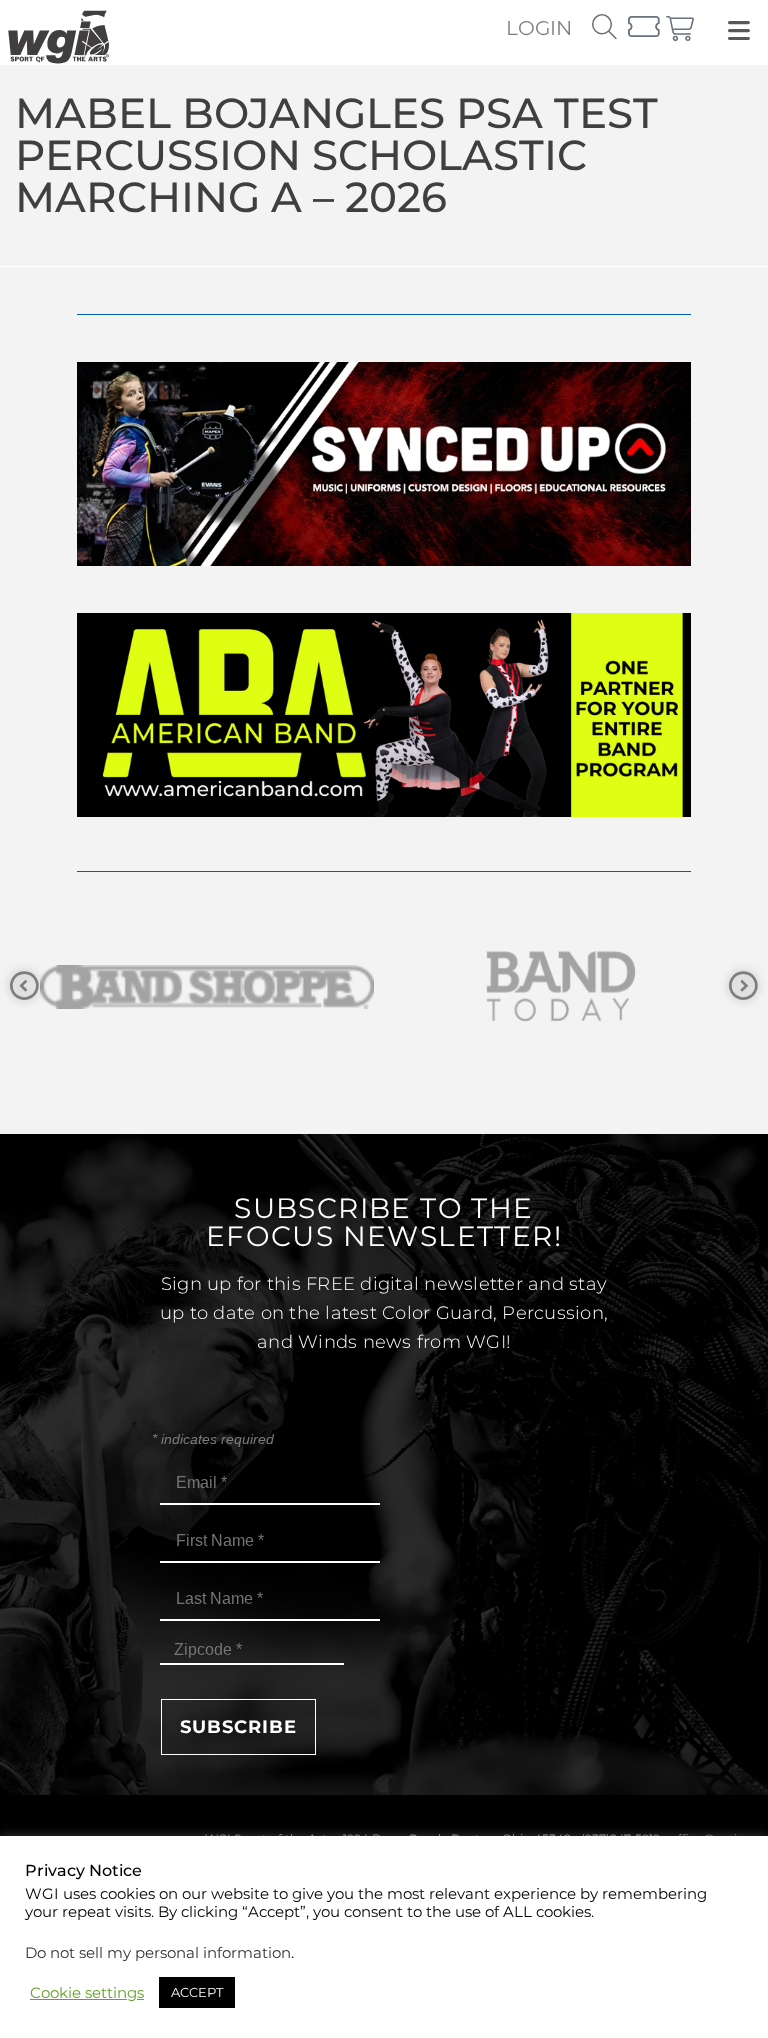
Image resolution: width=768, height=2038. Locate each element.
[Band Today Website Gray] (211, 986)
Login (539, 28)
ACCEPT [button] (197, 1992)
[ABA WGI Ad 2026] (384, 811)
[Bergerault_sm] (565, 986)
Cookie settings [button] (87, 1993)
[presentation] (24, 986)
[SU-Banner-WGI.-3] (384, 560)
